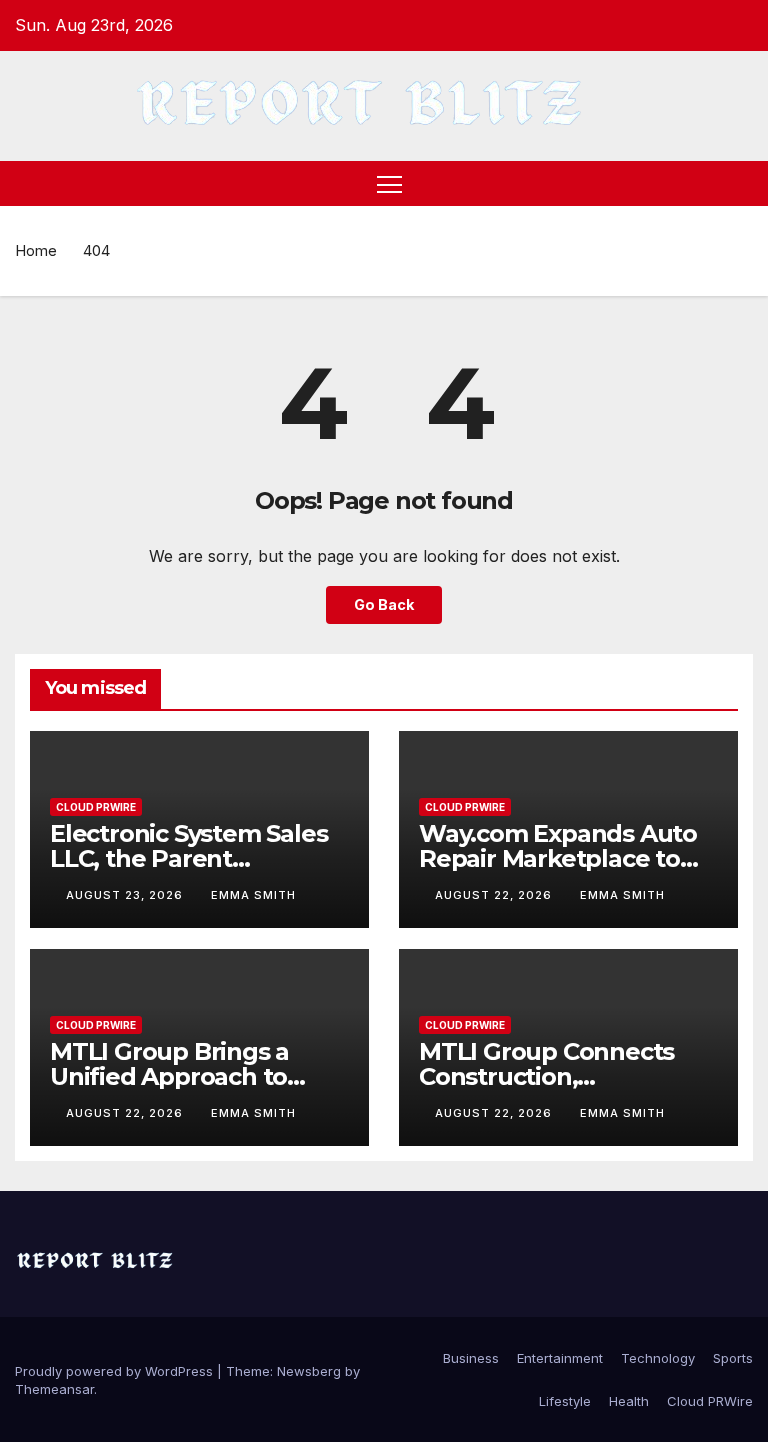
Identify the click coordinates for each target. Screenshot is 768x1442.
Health (629, 1401)
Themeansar (54, 1389)
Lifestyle (565, 1401)
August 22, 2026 (495, 895)
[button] (740, 184)
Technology (658, 1358)
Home (36, 250)
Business (471, 1358)
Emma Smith (253, 895)
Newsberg (309, 1371)
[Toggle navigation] (389, 183)
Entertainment (560, 1358)
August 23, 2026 (126, 895)
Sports (733, 1358)
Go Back (384, 604)
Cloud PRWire (96, 807)
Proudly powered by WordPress (116, 1371)
